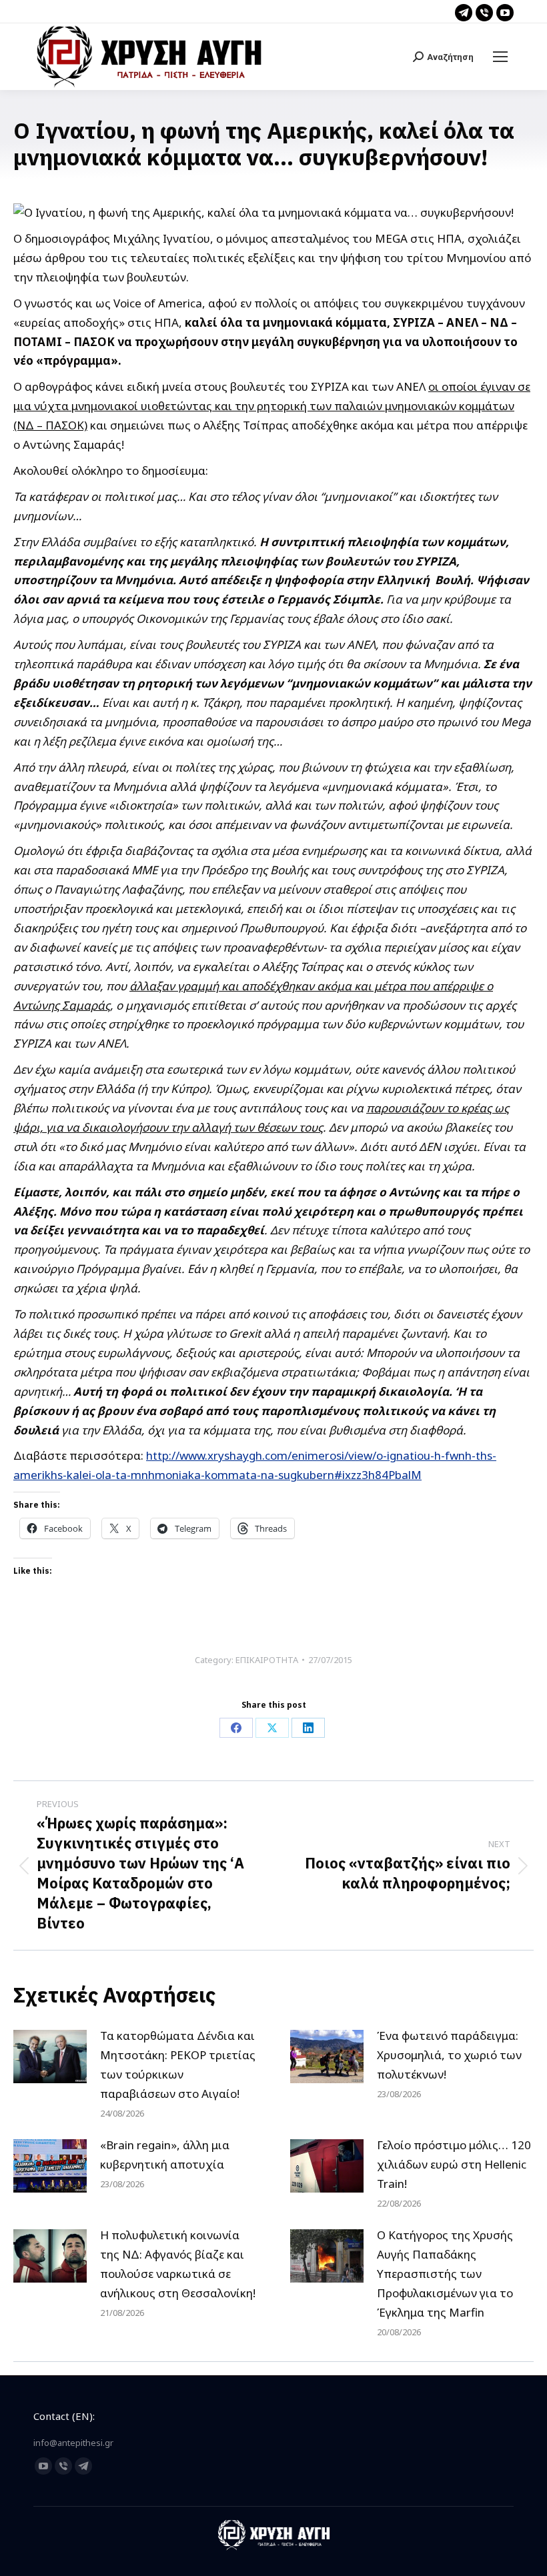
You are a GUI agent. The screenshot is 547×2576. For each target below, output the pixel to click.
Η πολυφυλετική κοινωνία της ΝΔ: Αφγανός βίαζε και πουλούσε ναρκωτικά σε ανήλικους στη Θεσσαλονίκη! (178, 2264)
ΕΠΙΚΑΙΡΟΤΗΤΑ (267, 1660)
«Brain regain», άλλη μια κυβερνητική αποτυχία (165, 2155)
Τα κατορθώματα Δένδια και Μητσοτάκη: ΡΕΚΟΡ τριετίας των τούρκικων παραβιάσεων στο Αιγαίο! (178, 2065)
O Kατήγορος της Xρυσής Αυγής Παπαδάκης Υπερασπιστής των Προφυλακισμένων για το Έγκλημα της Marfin (445, 2274)
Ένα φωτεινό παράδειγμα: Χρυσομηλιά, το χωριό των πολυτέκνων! (449, 2055)
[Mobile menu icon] (500, 57)
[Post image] (50, 2057)
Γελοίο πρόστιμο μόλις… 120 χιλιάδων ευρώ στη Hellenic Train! (454, 2164)
